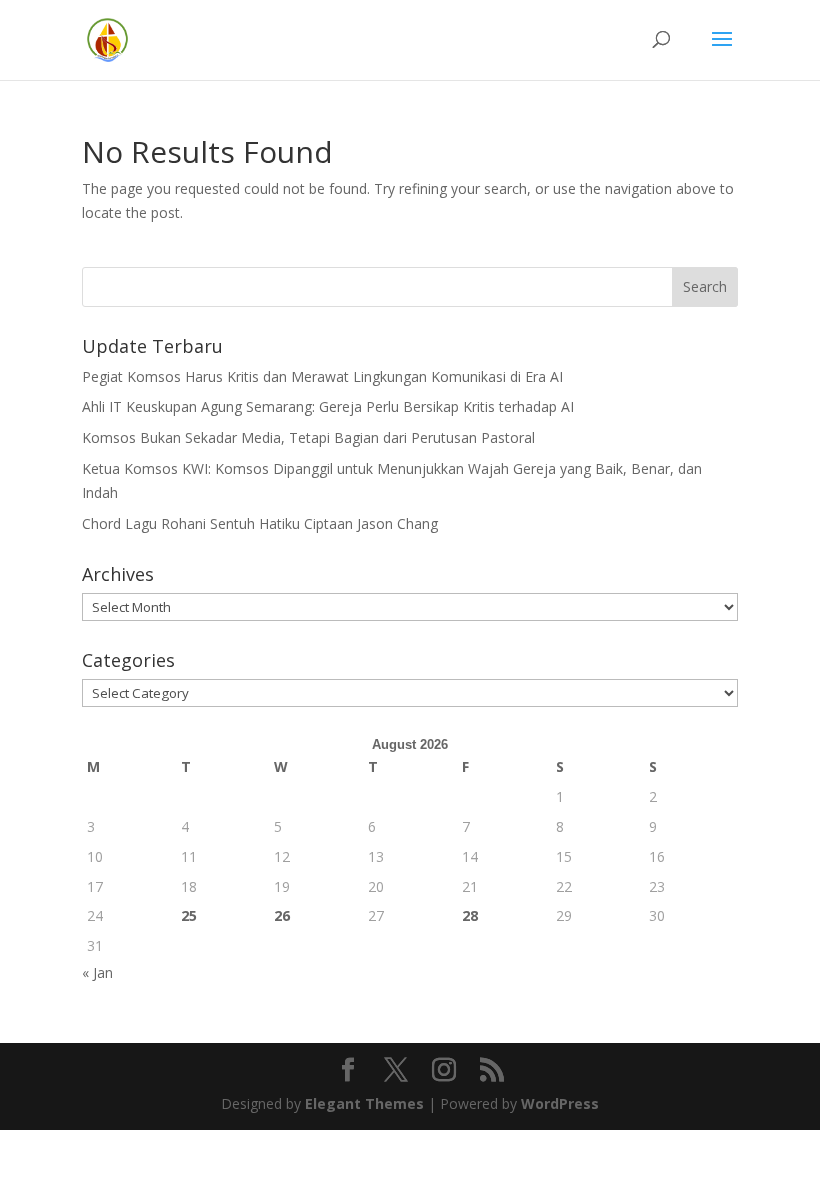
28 (470, 915)
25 (189, 915)
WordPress (560, 1103)
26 (282, 915)
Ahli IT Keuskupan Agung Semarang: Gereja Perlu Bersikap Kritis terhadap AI (328, 406)
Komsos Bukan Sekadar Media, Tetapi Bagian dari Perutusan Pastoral (308, 437)
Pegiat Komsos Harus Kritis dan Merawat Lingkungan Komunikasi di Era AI (322, 376)
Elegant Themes (364, 1103)
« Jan (97, 972)
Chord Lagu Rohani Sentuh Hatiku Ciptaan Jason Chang (260, 523)
